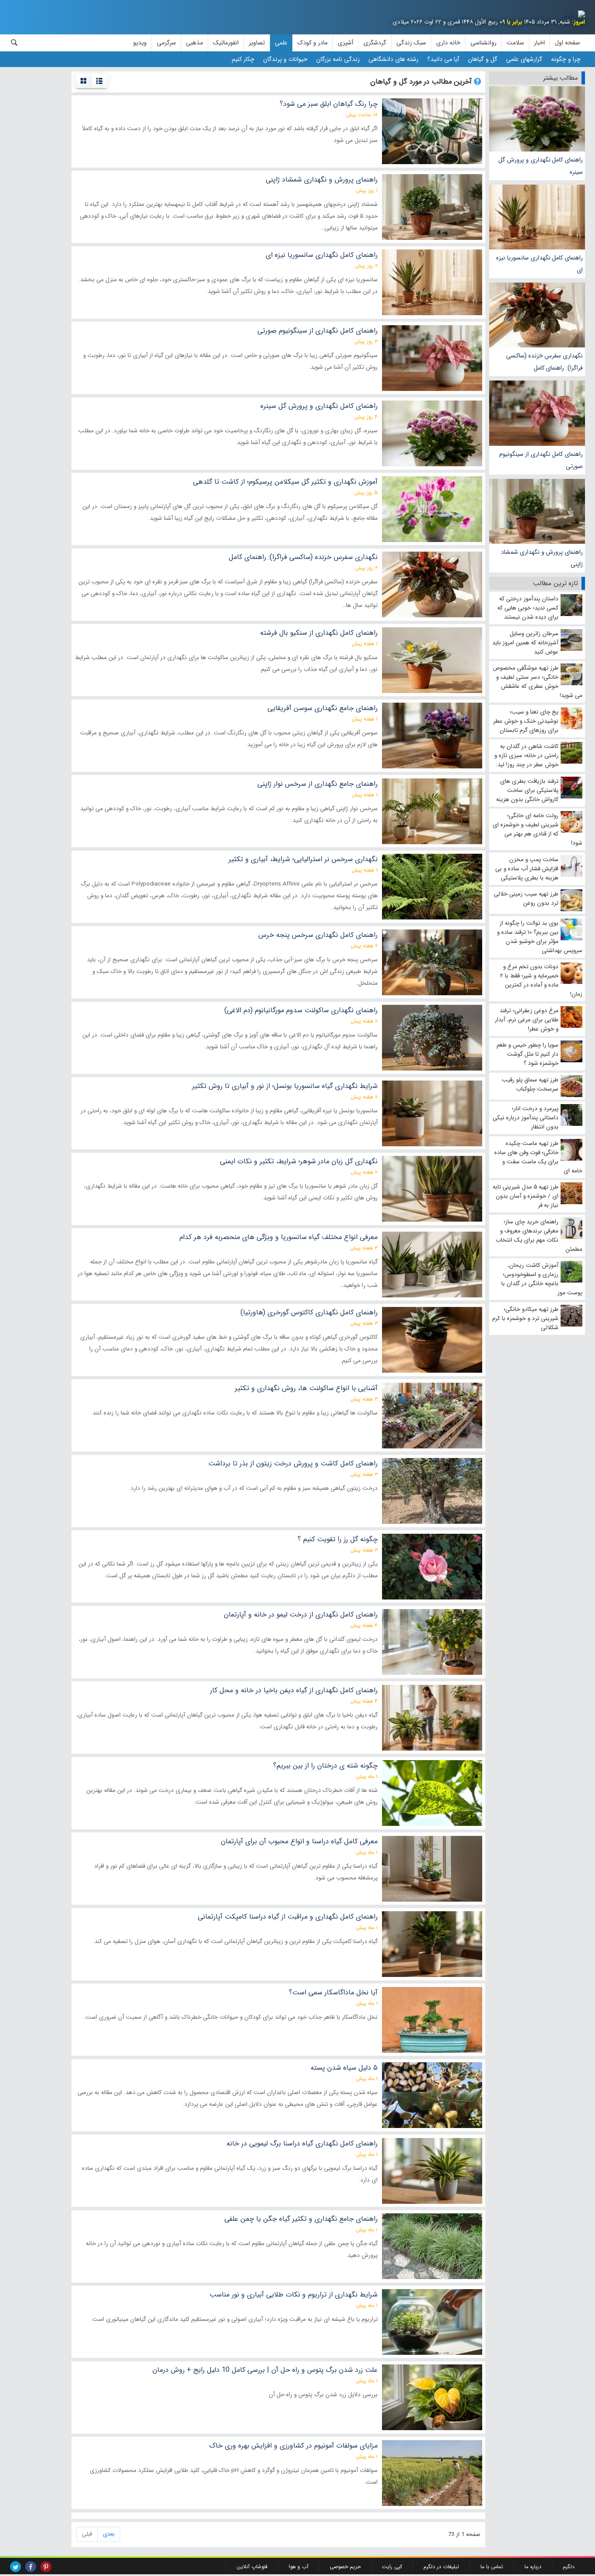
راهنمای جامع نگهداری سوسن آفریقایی (323, 708)
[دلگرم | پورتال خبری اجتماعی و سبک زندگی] (575, 16)
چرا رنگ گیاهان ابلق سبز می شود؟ (329, 104)
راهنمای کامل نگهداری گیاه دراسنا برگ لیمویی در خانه (302, 2143)
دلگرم (569, 2567)
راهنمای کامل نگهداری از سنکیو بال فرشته (319, 633)
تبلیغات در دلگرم (441, 2567)
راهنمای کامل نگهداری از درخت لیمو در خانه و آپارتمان (301, 1615)
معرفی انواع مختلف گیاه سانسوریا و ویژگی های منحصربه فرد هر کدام (279, 1237)
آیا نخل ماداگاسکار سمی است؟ (333, 1992)
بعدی (109, 2534)
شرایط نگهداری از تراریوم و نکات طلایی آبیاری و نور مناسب (294, 2295)
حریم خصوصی (345, 2567)
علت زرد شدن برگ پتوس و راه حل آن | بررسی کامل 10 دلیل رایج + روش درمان (265, 2370)
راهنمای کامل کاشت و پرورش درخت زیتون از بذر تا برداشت (293, 1463)
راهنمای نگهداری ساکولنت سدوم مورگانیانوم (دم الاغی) (301, 1010)
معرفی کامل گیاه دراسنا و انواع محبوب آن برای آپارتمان (299, 1841)
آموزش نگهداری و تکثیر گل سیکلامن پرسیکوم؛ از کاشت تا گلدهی (285, 482)
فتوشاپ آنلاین (252, 2567)
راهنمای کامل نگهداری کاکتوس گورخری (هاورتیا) (309, 1312)
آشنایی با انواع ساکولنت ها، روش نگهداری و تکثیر (306, 1388)
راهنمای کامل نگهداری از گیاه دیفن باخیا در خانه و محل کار (294, 1690)
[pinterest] (46, 2567)
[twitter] (15, 2567)
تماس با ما (492, 2567)
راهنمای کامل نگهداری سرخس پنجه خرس (318, 935)
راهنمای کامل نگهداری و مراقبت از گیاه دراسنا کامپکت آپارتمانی (288, 1917)
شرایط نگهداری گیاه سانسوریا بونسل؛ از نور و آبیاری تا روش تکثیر (285, 1086)
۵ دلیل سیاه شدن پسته (344, 2068)
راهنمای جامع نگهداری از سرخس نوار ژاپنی (318, 784)
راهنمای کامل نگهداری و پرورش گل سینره (541, 166)
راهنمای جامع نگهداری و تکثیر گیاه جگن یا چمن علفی (301, 2219)
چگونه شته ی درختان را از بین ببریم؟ (325, 1766)
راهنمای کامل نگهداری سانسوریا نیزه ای (539, 264)
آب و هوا (299, 2567)
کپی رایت (392, 2567)
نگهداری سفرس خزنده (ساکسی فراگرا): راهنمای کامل (544, 362)
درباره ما (533, 2567)
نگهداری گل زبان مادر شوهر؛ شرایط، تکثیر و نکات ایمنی (299, 1161)
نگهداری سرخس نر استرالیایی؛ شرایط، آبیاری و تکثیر (303, 859)
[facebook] (31, 2567)
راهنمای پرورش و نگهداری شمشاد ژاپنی (542, 558)
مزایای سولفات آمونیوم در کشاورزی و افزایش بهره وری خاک (293, 2446)
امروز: (578, 22)
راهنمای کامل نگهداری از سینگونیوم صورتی (541, 460)
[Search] (14, 43)
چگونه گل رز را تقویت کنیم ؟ (338, 1539)
